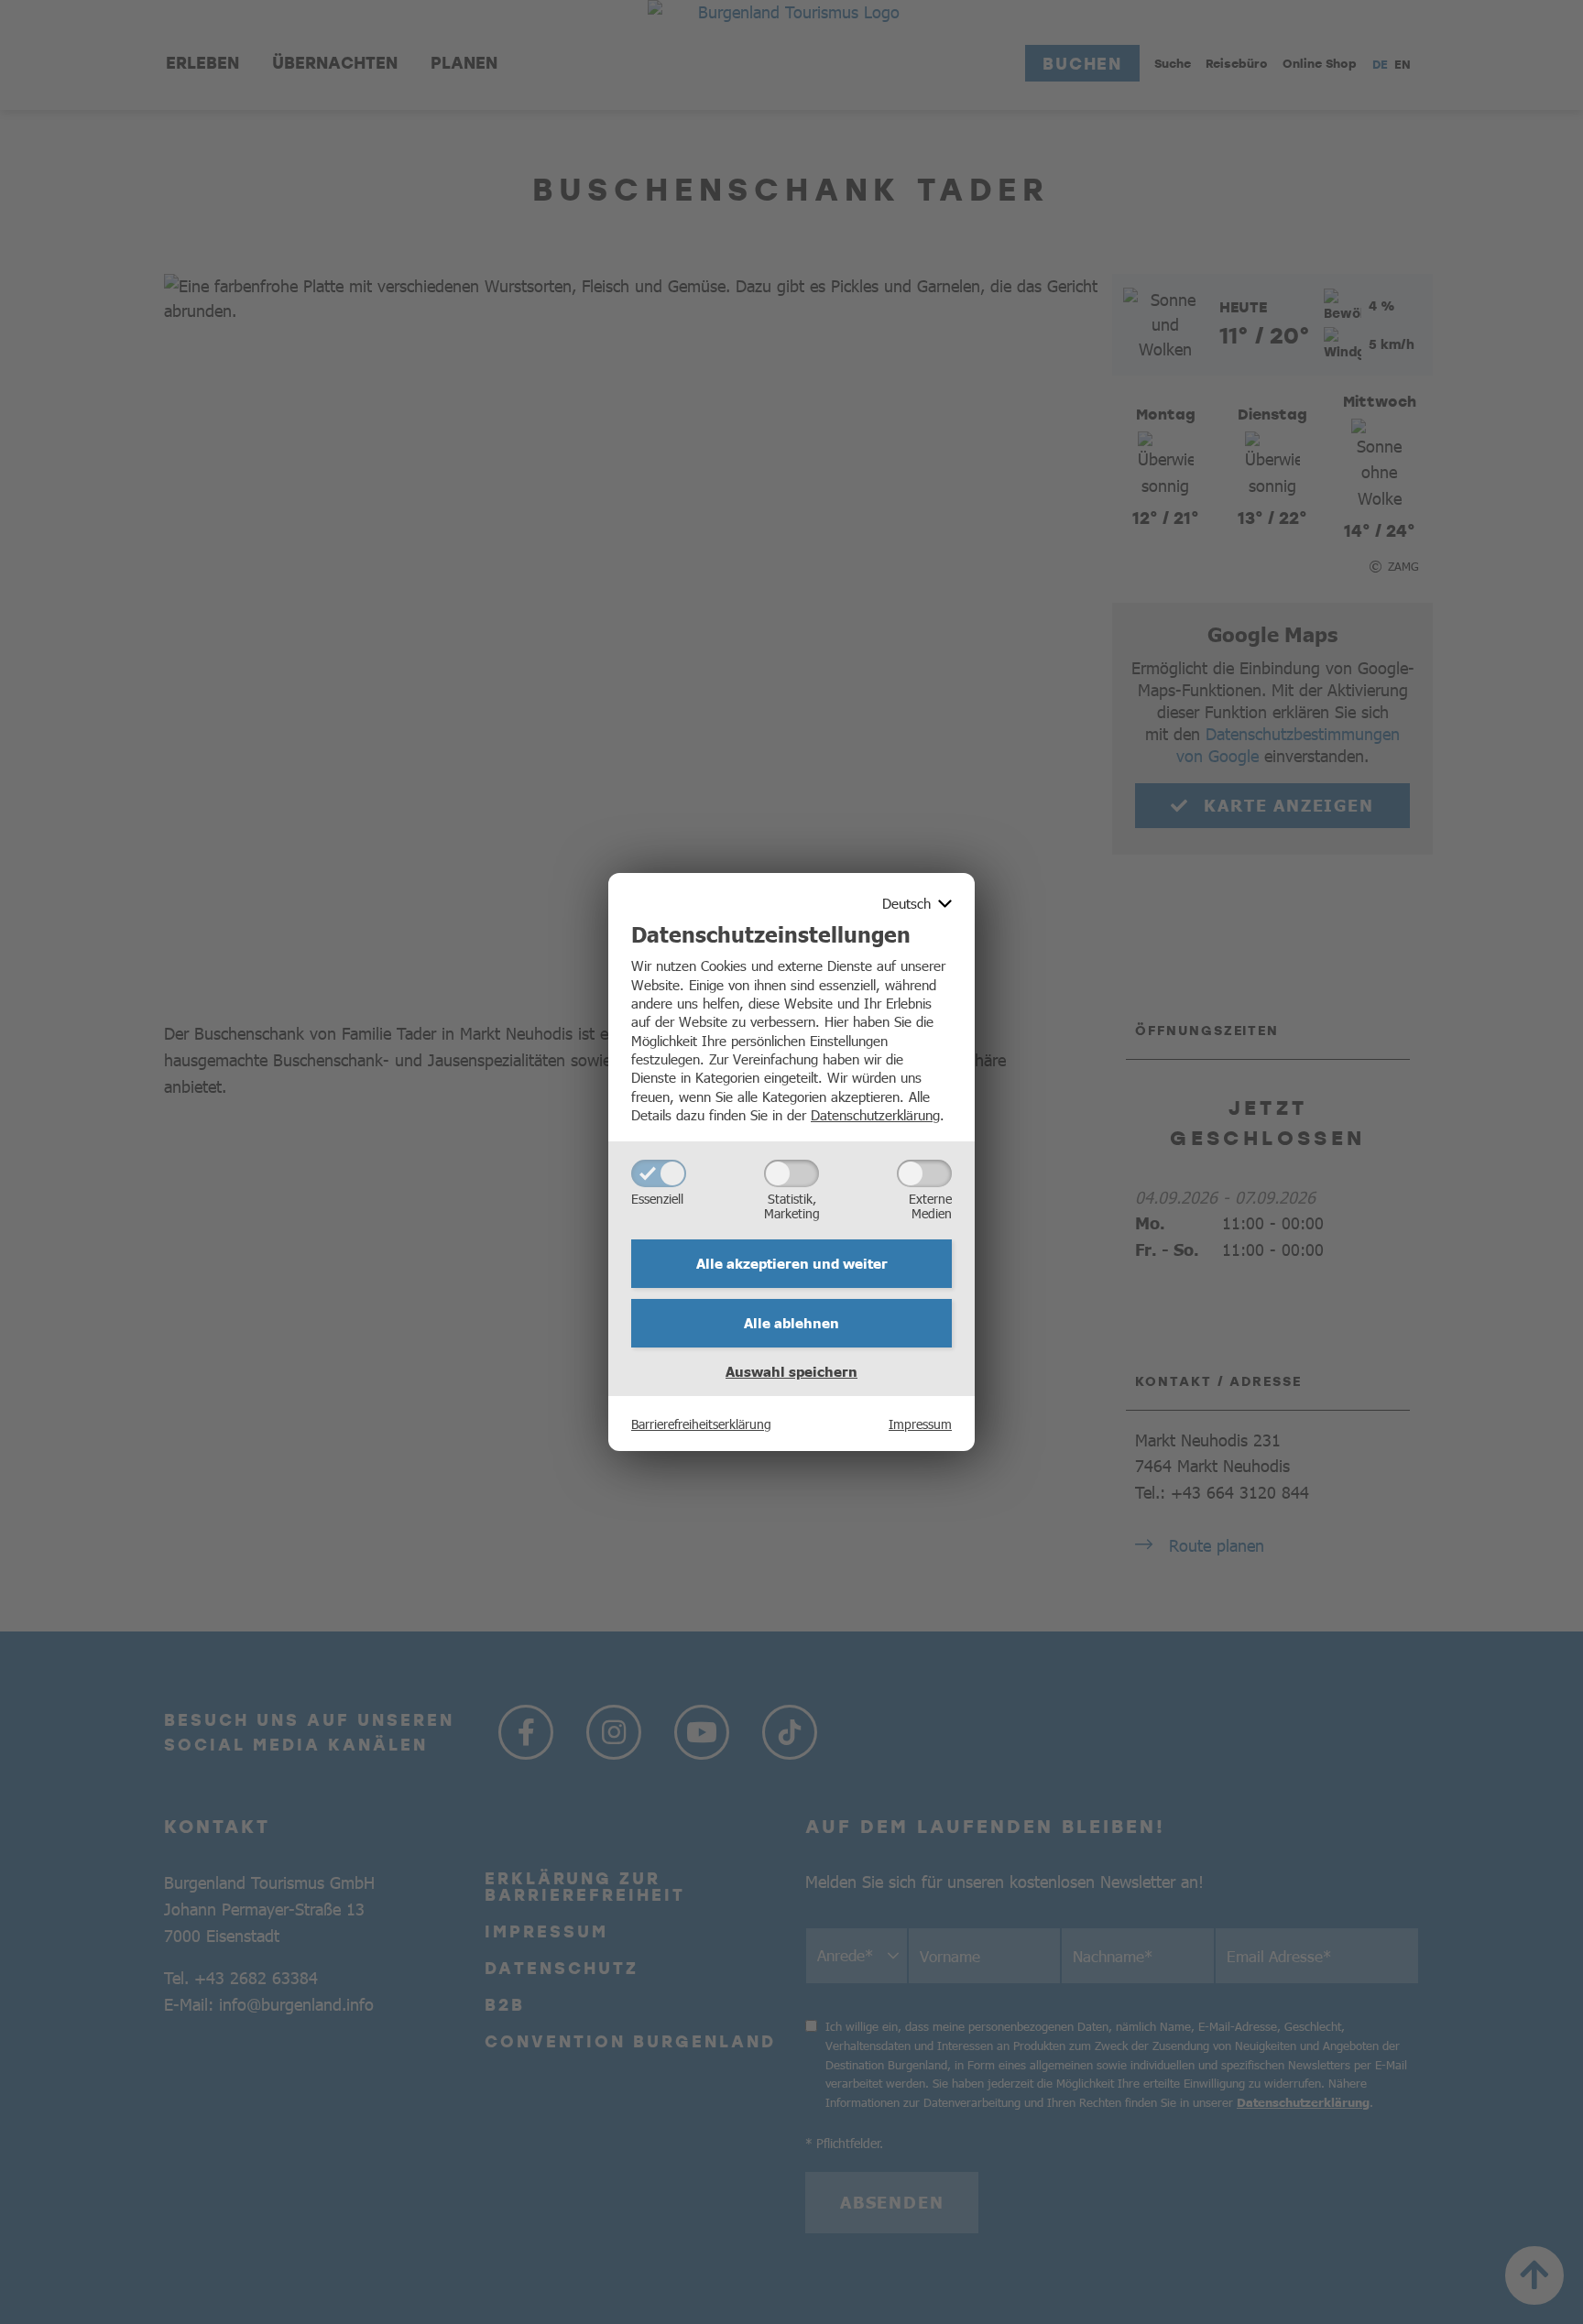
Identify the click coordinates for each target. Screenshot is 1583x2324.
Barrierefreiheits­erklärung (701, 1424)
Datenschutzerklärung (875, 1114)
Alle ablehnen (791, 1323)
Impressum (920, 1424)
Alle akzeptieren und (792, 1263)
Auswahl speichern (791, 1371)
